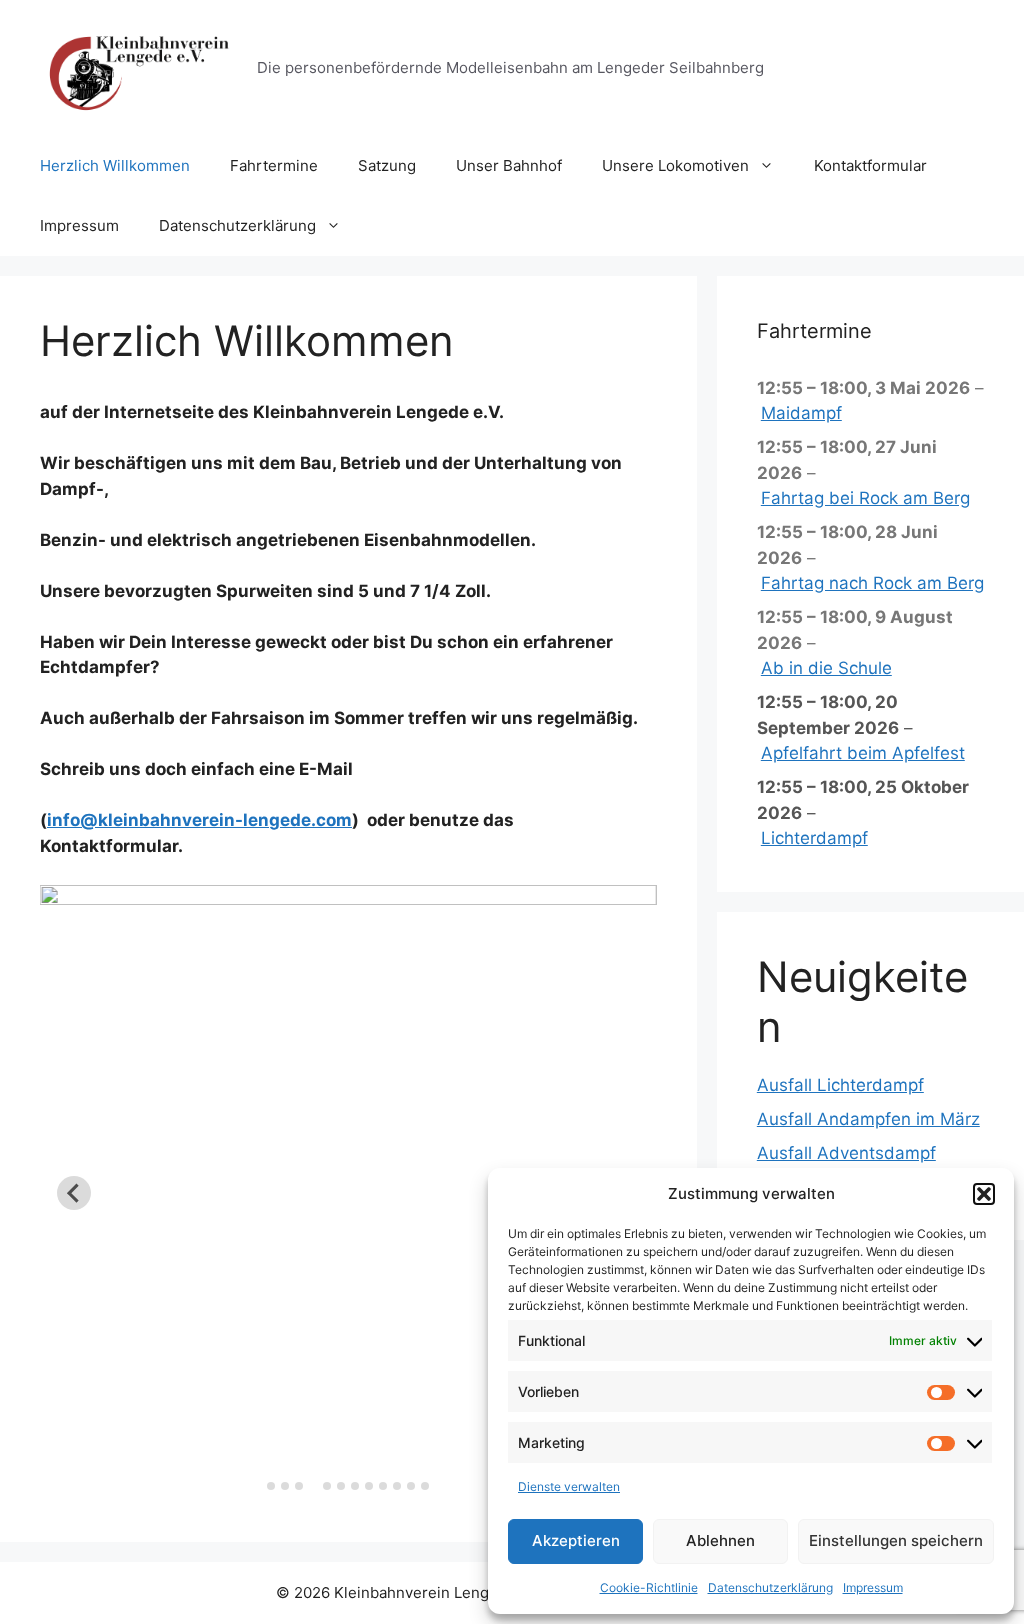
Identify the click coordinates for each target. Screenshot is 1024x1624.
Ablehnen (720, 1540)
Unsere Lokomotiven (675, 165)
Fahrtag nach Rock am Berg (872, 583)
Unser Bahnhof (509, 165)
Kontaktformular (870, 165)
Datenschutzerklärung (770, 1587)
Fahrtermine (274, 165)
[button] (984, 1194)
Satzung (387, 165)
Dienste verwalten (569, 1486)
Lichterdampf (814, 838)
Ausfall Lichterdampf (840, 1085)
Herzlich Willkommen (115, 165)
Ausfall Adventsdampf (846, 1153)
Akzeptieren (576, 1540)
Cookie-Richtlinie (649, 1587)
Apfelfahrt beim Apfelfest (863, 753)
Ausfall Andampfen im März (868, 1119)
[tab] (271, 1486)
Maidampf (801, 413)
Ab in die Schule (826, 668)
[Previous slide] (74, 1193)
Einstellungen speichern (896, 1540)
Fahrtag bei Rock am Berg (865, 498)
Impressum (873, 1587)
